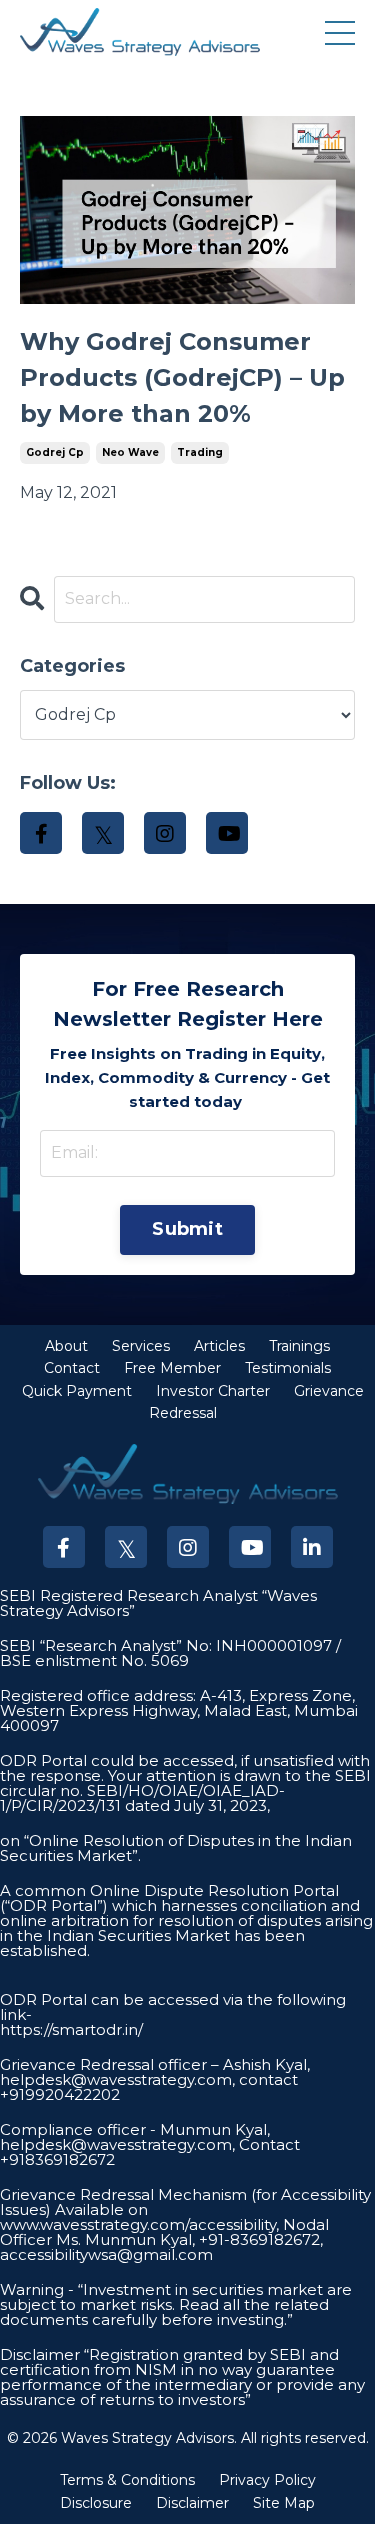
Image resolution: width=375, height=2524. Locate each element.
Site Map (284, 2503)
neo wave (130, 452)
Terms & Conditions (127, 2480)
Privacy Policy (267, 2480)
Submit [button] (187, 1229)
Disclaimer (192, 2503)
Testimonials (288, 1368)
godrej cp (55, 452)
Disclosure (96, 2503)
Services (141, 1346)
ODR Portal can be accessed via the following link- (173, 2007)
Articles (219, 1346)
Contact (72, 1368)
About (66, 1346)
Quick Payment (77, 1391)
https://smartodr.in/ (71, 2029)
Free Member (172, 1368)
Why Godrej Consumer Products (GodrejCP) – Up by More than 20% (182, 377)
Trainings (299, 1346)
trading (200, 452)
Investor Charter (213, 1391)
